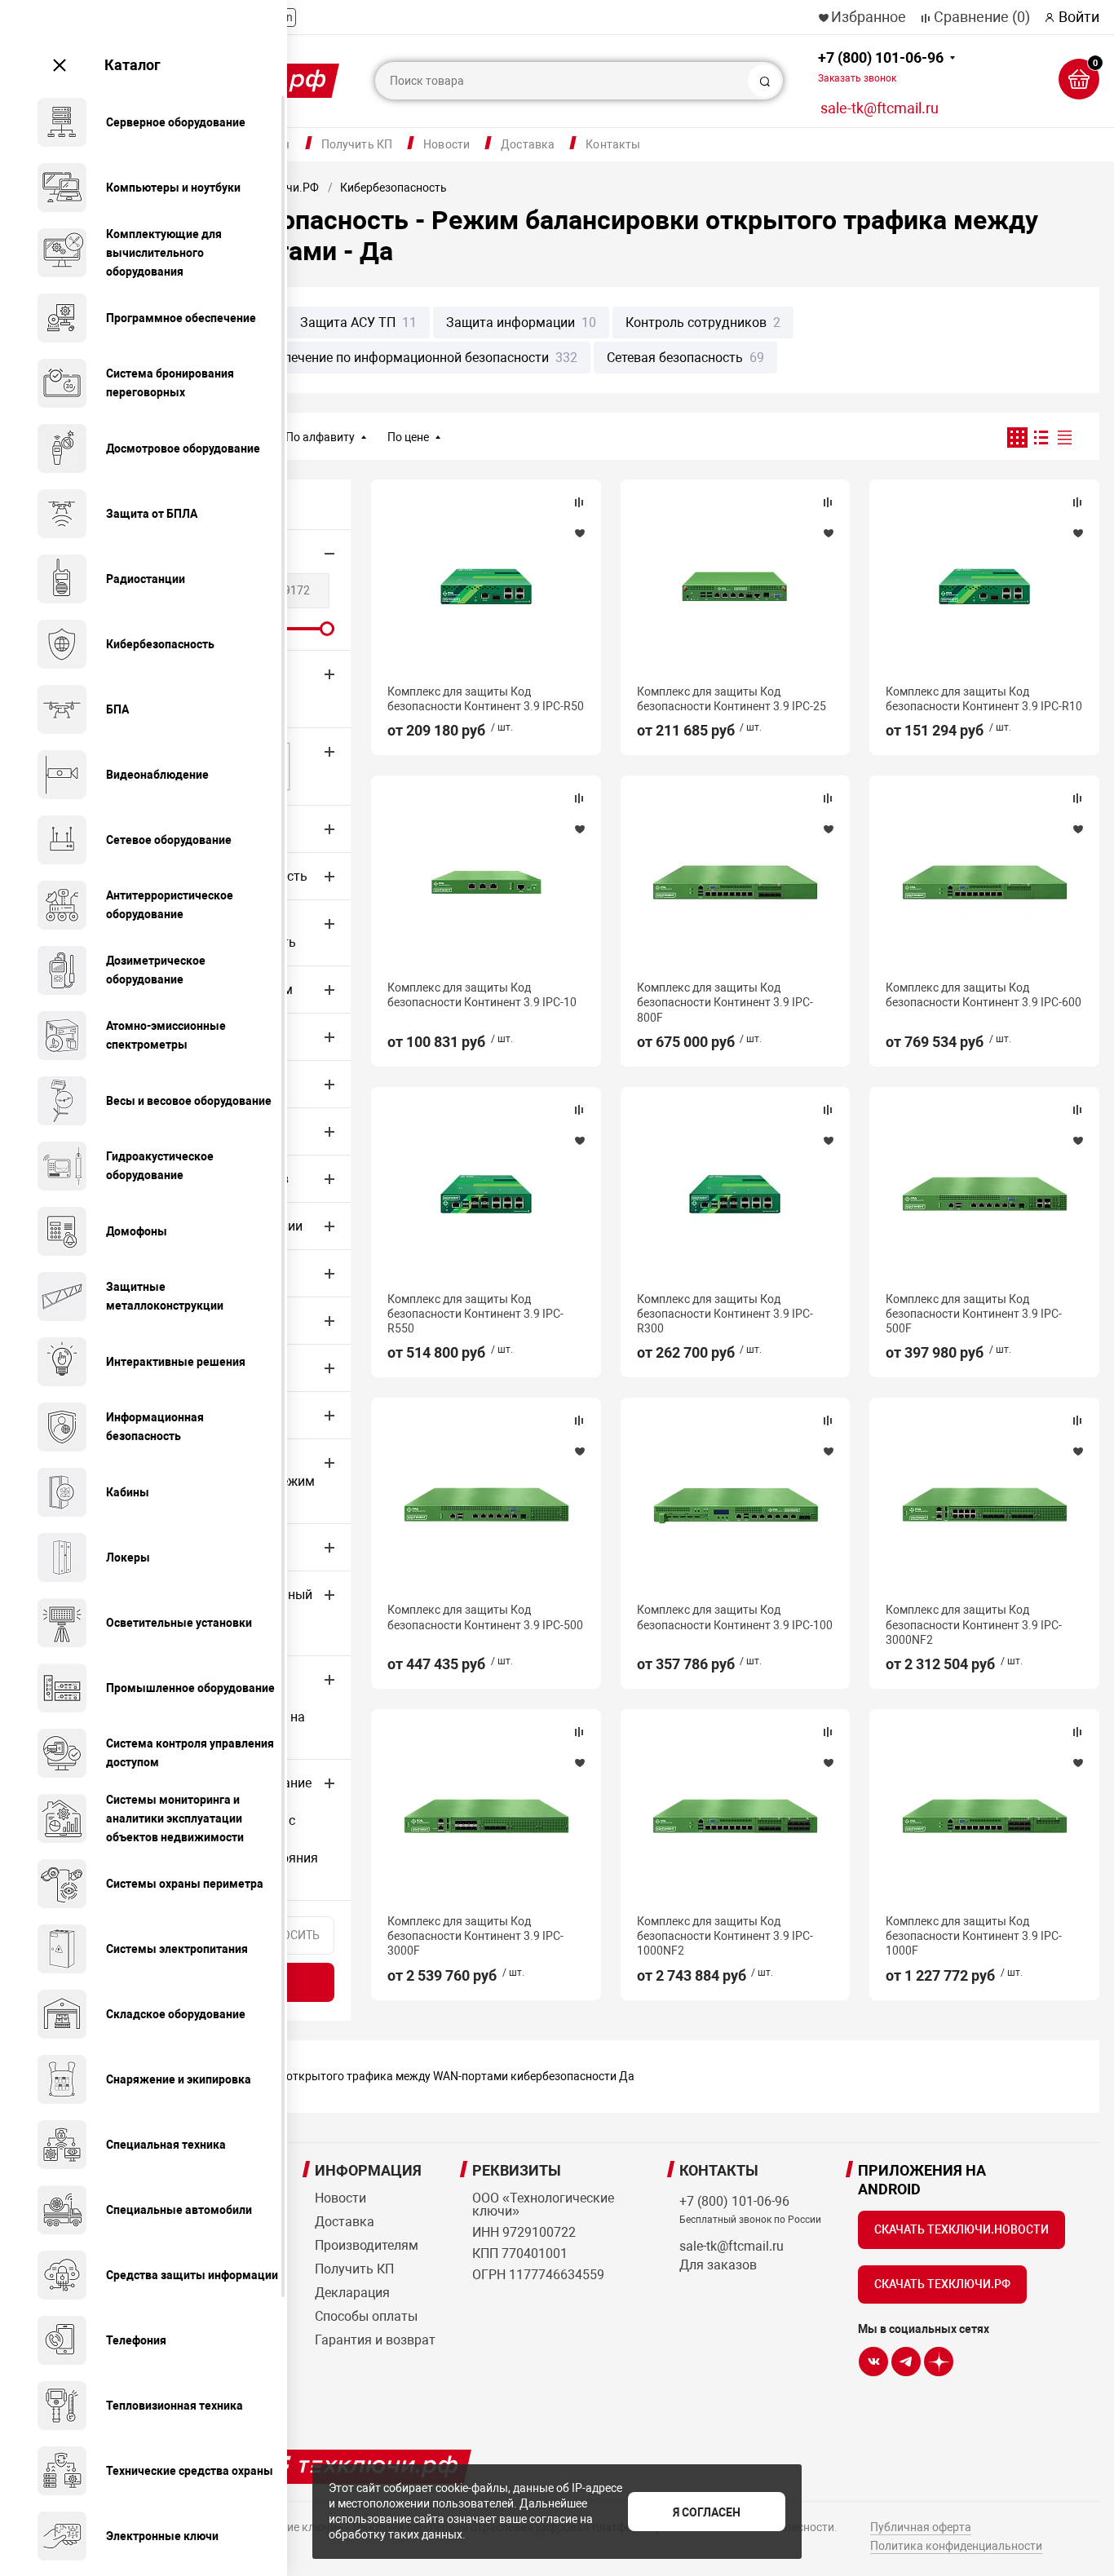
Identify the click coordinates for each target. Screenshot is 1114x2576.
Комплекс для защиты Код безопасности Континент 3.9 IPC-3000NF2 (974, 1624)
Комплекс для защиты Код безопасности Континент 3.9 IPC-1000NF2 (725, 1936)
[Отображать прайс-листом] (1065, 437)
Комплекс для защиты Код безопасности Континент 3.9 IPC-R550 (475, 1314)
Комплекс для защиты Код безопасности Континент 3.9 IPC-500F (974, 1314)
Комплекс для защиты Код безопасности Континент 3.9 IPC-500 (485, 1617)
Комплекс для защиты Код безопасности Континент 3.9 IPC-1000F (974, 1936)
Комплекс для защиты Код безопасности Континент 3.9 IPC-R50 (486, 699)
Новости (446, 144)
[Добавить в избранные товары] (579, 532)
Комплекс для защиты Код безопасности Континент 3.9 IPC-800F (725, 1002)
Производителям (367, 2245)
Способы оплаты (366, 2316)
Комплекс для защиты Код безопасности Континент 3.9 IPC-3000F (475, 1936)
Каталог (133, 65)
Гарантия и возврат (375, 2340)
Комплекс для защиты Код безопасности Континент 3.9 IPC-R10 (984, 699)
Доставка (528, 144)
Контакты (613, 144)
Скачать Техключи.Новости (961, 2229)
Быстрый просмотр (486, 586)
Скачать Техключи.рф (942, 2284)
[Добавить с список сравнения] (579, 502)
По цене (408, 437)
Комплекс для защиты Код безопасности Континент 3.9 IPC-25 (732, 699)
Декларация (352, 2293)
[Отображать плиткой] (1017, 437)
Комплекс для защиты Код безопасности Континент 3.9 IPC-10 (482, 995)
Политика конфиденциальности (956, 2546)
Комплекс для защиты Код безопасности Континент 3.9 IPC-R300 (725, 1314)
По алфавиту (320, 437)
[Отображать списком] (1041, 437)
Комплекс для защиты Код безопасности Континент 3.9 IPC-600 (984, 995)
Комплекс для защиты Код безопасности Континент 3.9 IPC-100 (735, 1617)
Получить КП (357, 144)
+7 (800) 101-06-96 (881, 66)
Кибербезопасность (393, 188)
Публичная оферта (921, 2527)
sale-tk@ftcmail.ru (880, 108)
